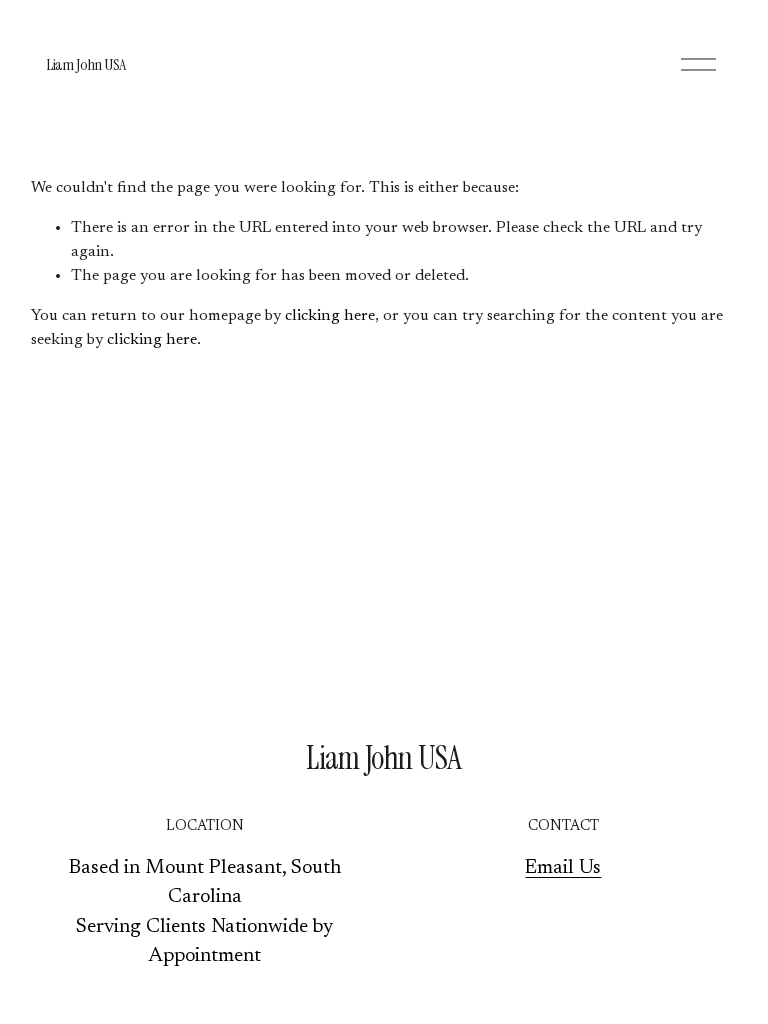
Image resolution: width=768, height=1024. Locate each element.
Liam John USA (86, 64)
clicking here (330, 316)
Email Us (563, 868)
